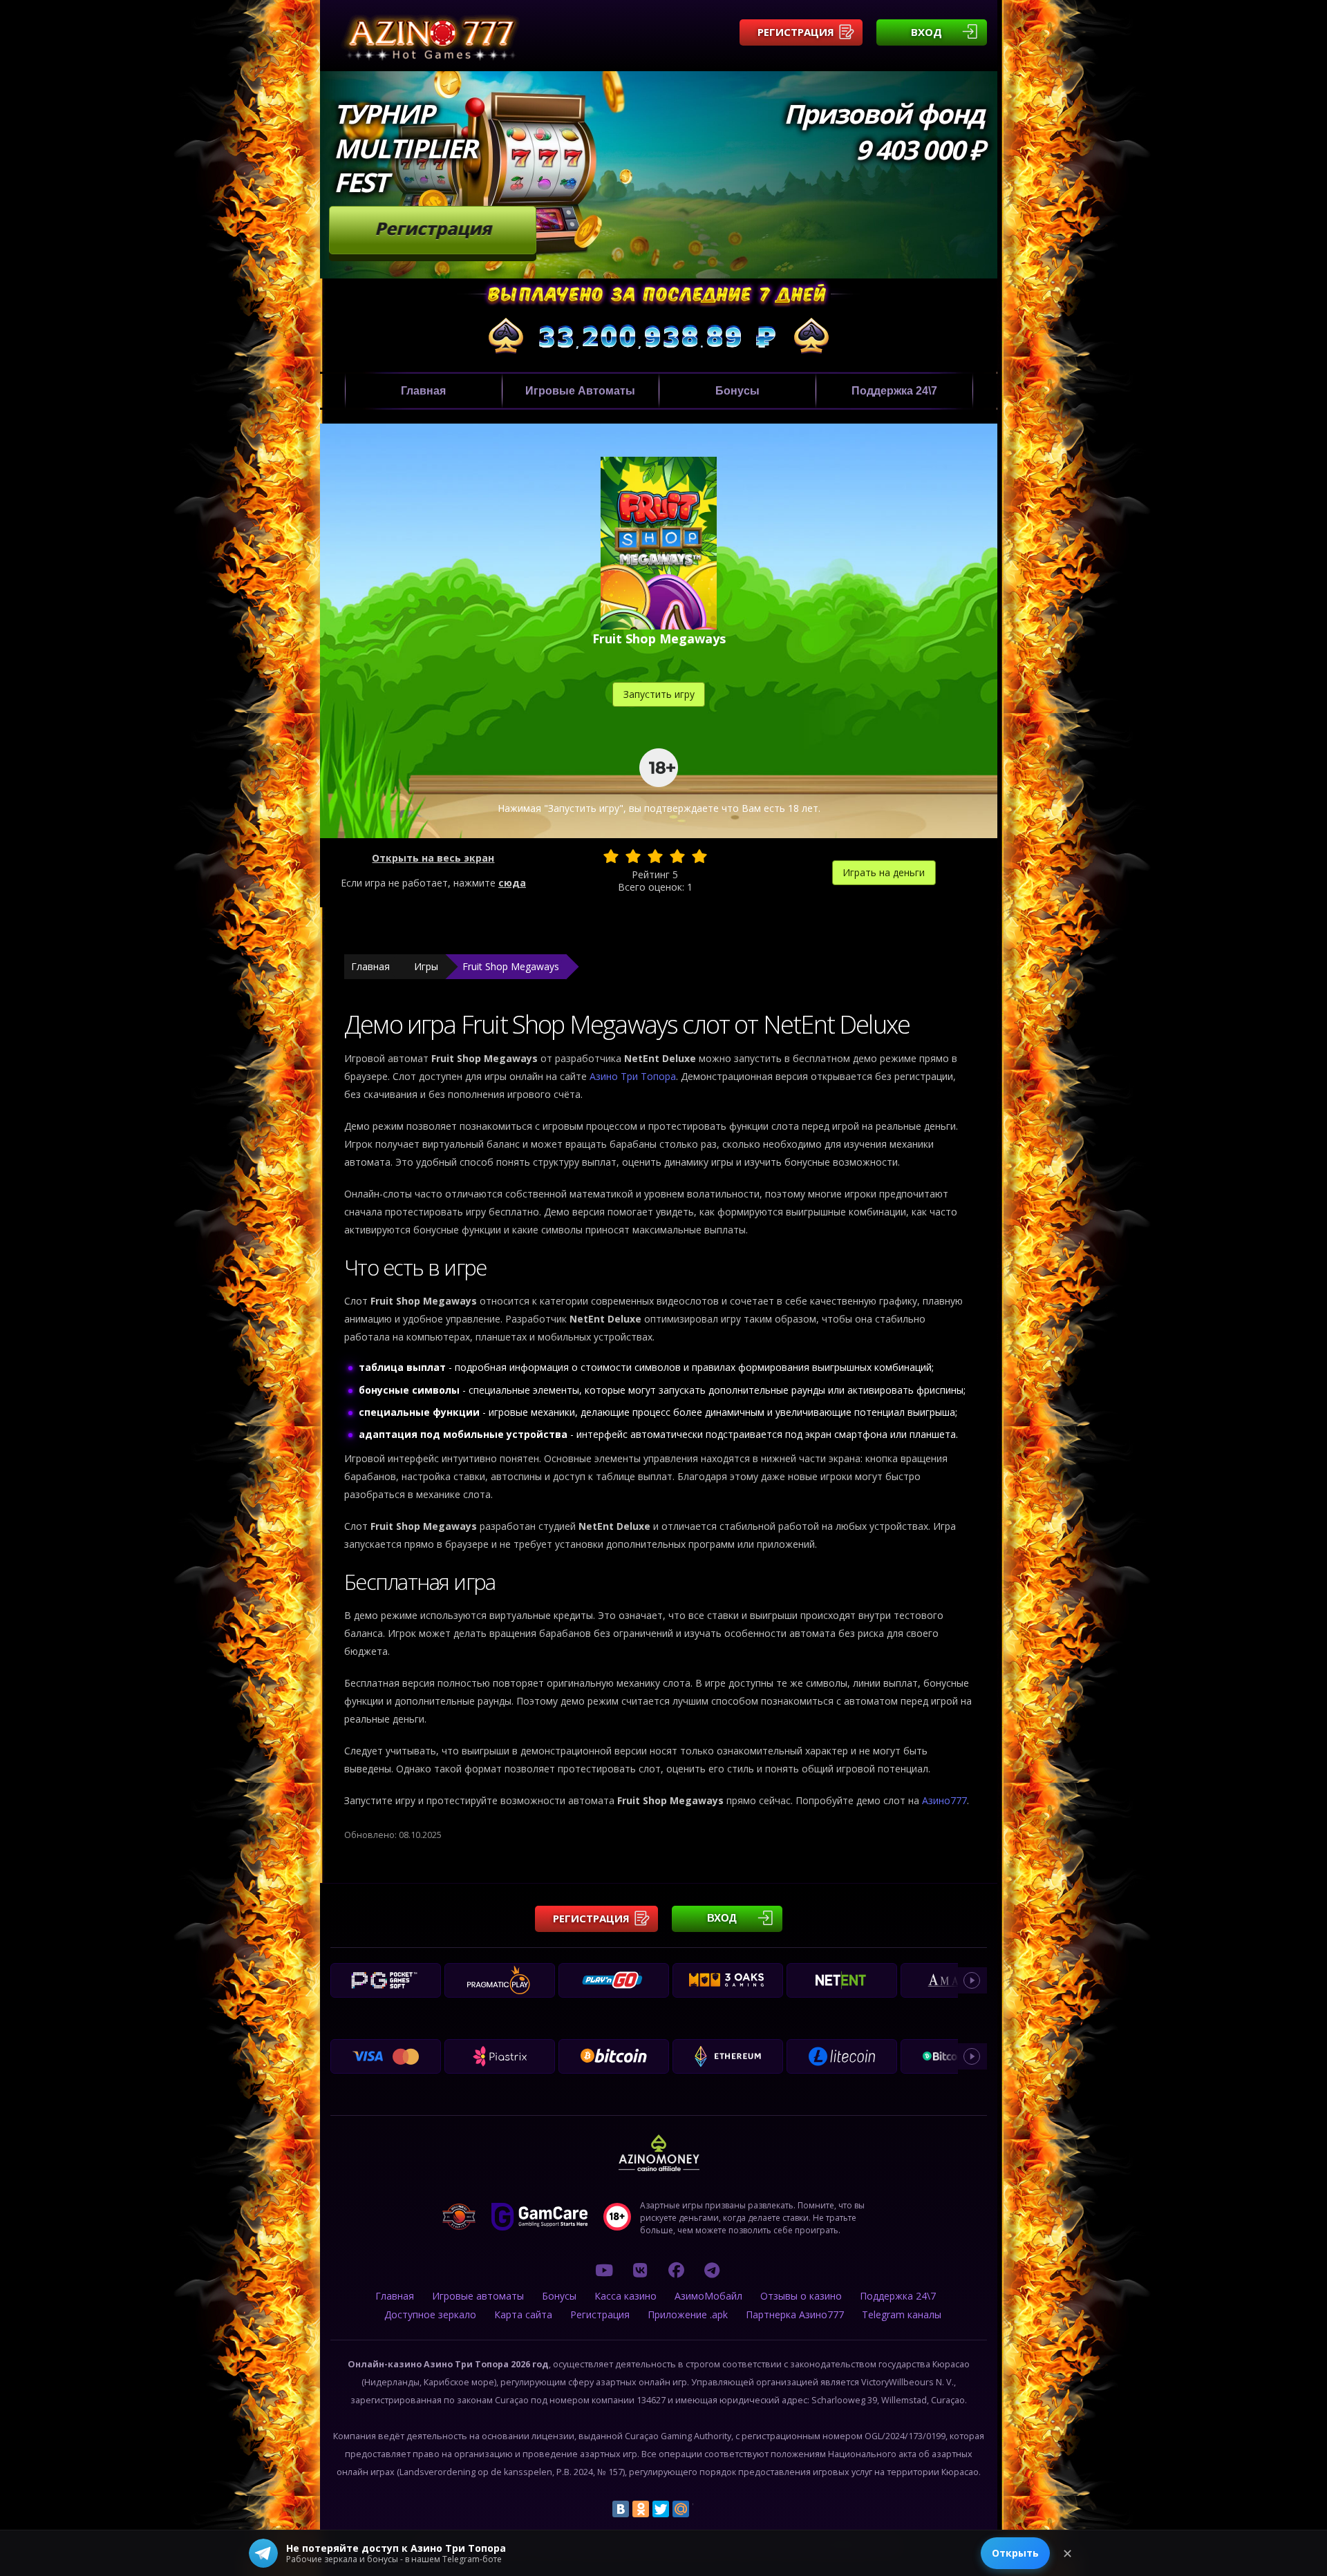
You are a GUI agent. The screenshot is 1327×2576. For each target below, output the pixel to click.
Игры (426, 966)
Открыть (1015, 2553)
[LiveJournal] (701, 2509)
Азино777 (944, 1800)
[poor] (633, 856)
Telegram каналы (902, 2314)
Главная (423, 391)
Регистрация (796, 32)
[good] (677, 856)
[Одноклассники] (641, 2509)
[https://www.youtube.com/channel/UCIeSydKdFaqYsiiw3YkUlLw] (604, 2270)
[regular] (655, 856)
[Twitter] (661, 2509)
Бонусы (737, 391)
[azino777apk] (712, 2270)
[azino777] (640, 2270)
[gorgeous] (699, 856)
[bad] (611, 856)
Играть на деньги (884, 872)
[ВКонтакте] (621, 2509)
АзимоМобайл (708, 2296)
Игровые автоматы (580, 391)
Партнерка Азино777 (795, 2314)
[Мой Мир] (681, 2509)
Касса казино (625, 2296)
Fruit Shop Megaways (511, 966)
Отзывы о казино (801, 2296)
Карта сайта (523, 2314)
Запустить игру (659, 694)
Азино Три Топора (633, 1076)
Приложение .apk (688, 2314)
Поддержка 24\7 (894, 391)
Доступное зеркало (430, 2314)
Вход (926, 32)
